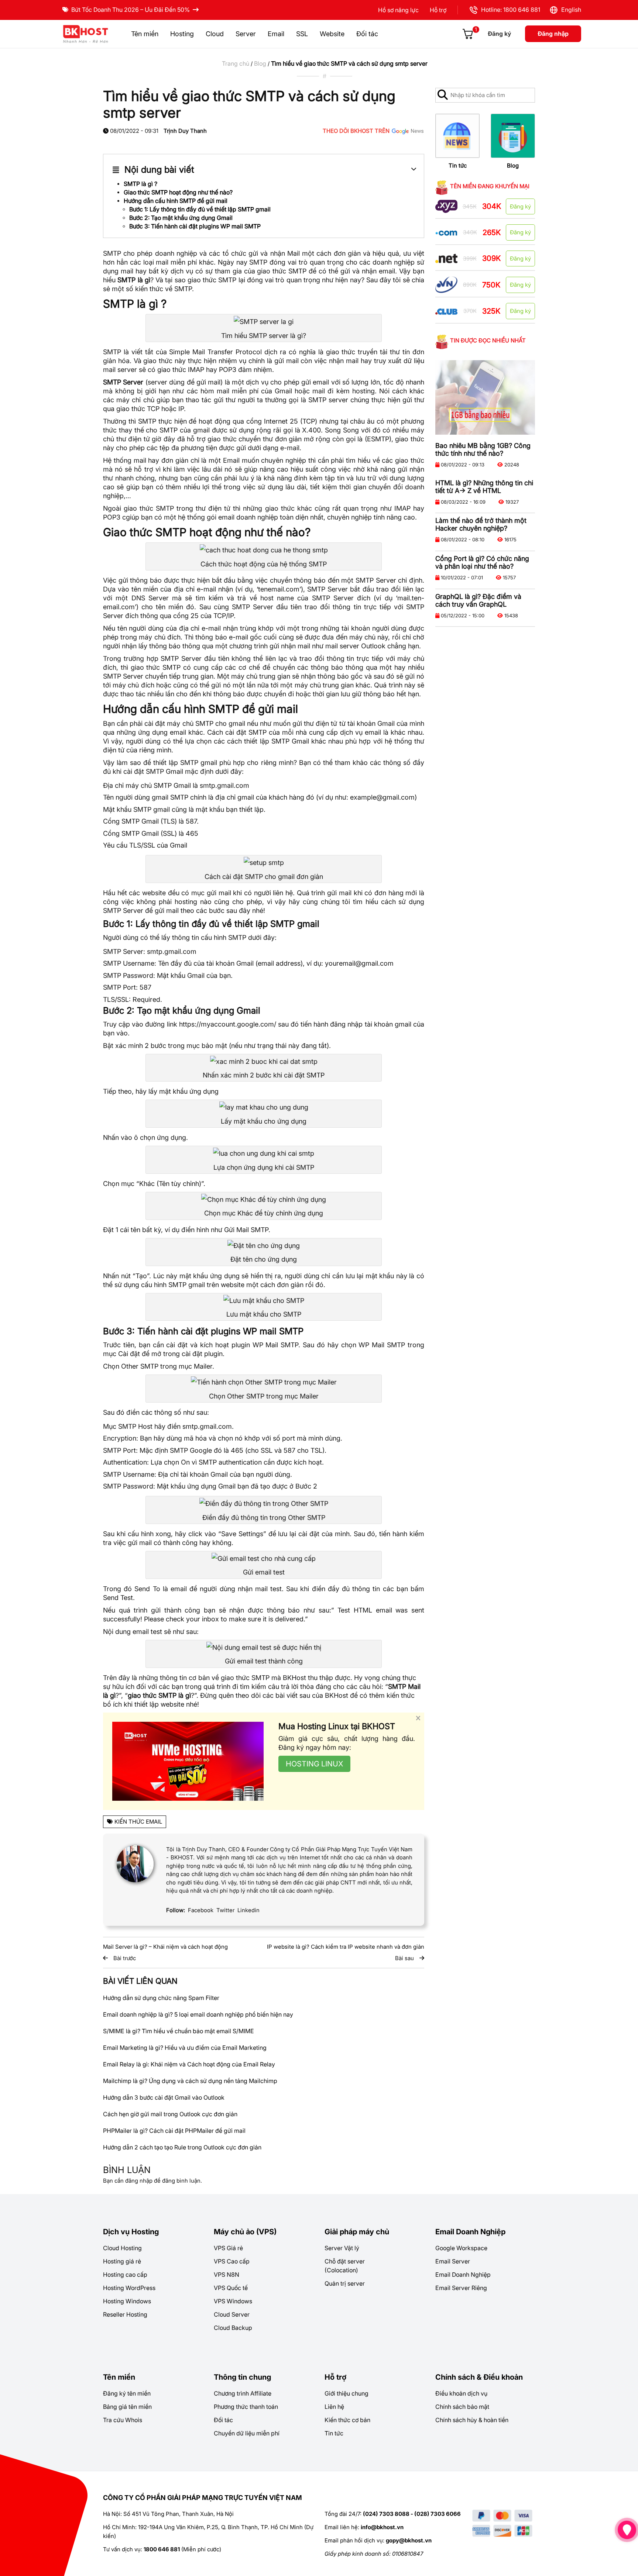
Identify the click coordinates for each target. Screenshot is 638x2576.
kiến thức (149, 289)
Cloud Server (232, 2314)
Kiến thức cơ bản (347, 2420)
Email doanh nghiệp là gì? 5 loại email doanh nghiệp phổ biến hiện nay (198, 2014)
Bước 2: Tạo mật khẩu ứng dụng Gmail (181, 218)
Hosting (182, 34)
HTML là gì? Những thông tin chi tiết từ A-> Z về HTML (484, 487)
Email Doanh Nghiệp (470, 2232)
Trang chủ (236, 63)
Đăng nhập (553, 34)
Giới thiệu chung (347, 2393)
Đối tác (367, 34)
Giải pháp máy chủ (357, 2232)
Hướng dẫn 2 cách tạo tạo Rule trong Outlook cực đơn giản (182, 2147)
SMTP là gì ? (140, 184)
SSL (302, 34)
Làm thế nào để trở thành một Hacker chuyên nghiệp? (481, 524)
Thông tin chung (242, 2377)
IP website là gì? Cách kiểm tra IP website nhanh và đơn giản (346, 1947)
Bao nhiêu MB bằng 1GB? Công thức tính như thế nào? (483, 449)
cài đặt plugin (202, 1354)
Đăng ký (499, 34)
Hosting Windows (127, 2301)
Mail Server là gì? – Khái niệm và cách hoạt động (165, 1947)
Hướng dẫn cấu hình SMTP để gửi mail (176, 201)
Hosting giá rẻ (122, 2261)
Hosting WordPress (129, 2288)
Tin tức (458, 165)
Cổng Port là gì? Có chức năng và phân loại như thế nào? (482, 562)
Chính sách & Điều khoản (479, 2377)
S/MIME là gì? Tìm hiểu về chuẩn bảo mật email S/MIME (179, 2031)
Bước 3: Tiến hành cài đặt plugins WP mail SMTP (195, 226)
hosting (363, 391)
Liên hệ (334, 2407)
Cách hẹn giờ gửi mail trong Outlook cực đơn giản (170, 2114)
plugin (241, 1345)
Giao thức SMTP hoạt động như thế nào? (178, 192)
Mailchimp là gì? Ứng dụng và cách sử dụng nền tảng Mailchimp (190, 2081)
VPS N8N (227, 2275)
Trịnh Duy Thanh (185, 131)
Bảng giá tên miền (127, 2407)
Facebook (201, 1910)
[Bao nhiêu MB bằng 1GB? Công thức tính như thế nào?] (485, 398)
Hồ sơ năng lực (398, 10)
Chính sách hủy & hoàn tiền (472, 2420)
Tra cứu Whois (123, 2420)
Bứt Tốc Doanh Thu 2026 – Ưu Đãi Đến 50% (131, 10)
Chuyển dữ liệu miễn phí (247, 2433)
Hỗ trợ (438, 10)
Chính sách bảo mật (462, 2407)
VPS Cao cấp (232, 2261)
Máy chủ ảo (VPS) (245, 2232)
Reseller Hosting (125, 2314)
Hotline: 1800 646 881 (509, 10)
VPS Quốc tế (231, 2288)
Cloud (215, 34)
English (570, 10)
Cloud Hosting (122, 2248)
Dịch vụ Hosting (131, 2232)
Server (246, 34)
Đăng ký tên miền (127, 2393)
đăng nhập (139, 2181)
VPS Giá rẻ (228, 2248)
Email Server (453, 2261)
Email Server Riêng (461, 2288)
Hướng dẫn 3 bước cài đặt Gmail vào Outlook (164, 2097)
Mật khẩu (117, 809)
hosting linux (314, 1764)
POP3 (228, 370)
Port (129, 987)
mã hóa (195, 1438)
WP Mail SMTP (276, 1345)
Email (276, 34)
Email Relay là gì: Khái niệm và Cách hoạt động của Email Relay (189, 2064)
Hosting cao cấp (125, 2275)
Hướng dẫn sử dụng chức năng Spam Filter (161, 1998)
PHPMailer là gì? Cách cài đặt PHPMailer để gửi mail (174, 2131)
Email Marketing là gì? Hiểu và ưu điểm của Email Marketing (185, 2048)
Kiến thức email (138, 1822)
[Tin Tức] (457, 136)
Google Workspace (461, 2248)
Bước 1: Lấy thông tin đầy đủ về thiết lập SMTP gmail (200, 209)
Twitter (225, 1910)
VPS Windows (233, 2301)
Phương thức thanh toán (246, 2407)
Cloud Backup (233, 2328)
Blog (260, 63)
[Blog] (513, 136)
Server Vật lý (342, 2248)
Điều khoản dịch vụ (461, 2393)
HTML (363, 1610)
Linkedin (248, 1910)
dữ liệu (414, 361)
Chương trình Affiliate (243, 2393)
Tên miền (145, 34)
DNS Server (150, 598)
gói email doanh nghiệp (242, 517)
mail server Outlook (355, 646)
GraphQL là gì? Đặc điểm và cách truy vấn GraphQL (478, 600)
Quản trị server (345, 2283)
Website (332, 34)
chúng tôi (336, 902)
